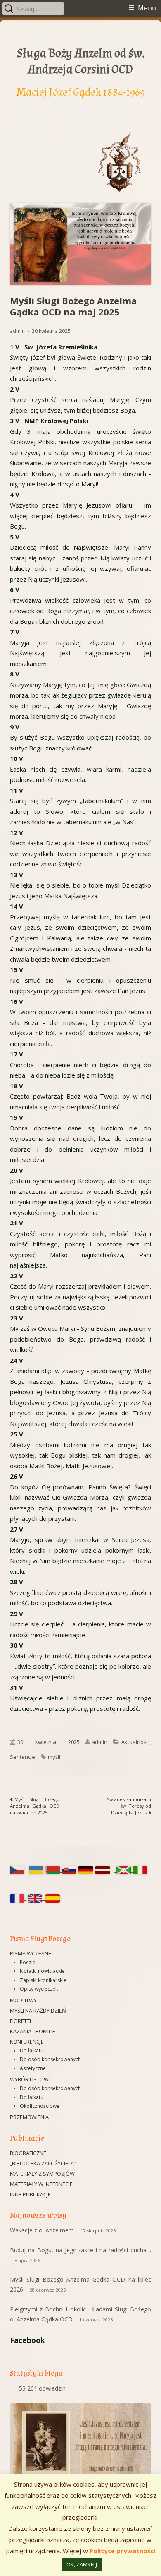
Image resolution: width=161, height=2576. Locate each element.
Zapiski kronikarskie (43, 1980)
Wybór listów (29, 2079)
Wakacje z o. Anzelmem (42, 2230)
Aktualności (136, 1742)
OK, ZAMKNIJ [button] (82, 2564)
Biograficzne (28, 2153)
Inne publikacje (30, 2194)
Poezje (28, 1962)
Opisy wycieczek (39, 1989)
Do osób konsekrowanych (50, 2059)
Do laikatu (32, 2050)
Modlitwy (23, 2000)
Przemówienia (29, 2117)
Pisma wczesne (31, 1953)
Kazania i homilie (33, 2031)
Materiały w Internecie (41, 2184)
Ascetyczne (33, 2068)
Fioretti (20, 2021)
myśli (54, 1757)
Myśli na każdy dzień (38, 2011)
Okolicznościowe (40, 2106)
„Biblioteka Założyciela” (43, 2163)
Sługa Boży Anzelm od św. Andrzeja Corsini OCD (81, 61)
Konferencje (27, 2042)
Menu (147, 8)
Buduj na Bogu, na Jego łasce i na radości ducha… (80, 2250)
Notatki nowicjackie (42, 1971)
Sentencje (22, 1757)
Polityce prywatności (122, 2551)
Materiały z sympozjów (42, 2174)
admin (17, 331)
